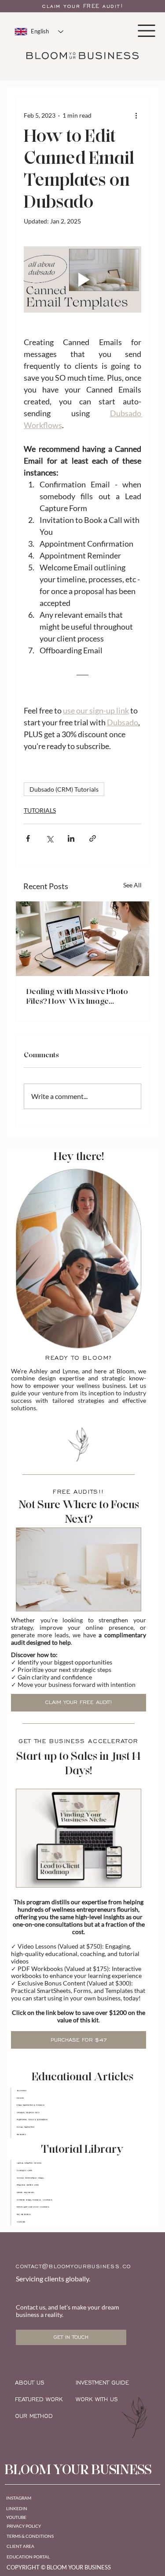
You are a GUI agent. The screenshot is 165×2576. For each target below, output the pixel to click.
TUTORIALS (40, 810)
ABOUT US (30, 2383)
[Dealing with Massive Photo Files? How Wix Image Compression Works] (82, 939)
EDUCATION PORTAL (28, 2557)
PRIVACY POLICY (24, 2526)
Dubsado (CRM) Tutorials (64, 789)
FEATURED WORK (39, 2399)
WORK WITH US (97, 2399)
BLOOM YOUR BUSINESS (78, 2470)
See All (132, 885)
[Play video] (82, 279)
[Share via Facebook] (28, 838)
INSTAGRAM (19, 2498)
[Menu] (147, 31)
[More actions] (136, 115)
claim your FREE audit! (82, 6)
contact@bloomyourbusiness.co (73, 2266)
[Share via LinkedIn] (71, 838)
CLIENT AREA (20, 2546)
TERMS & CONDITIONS (30, 2536)
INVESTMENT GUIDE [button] (102, 2383)
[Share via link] (93, 838)
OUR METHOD (34, 2416)
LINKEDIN (17, 2508)
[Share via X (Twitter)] (49, 838)
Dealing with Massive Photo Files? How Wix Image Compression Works (77, 996)
